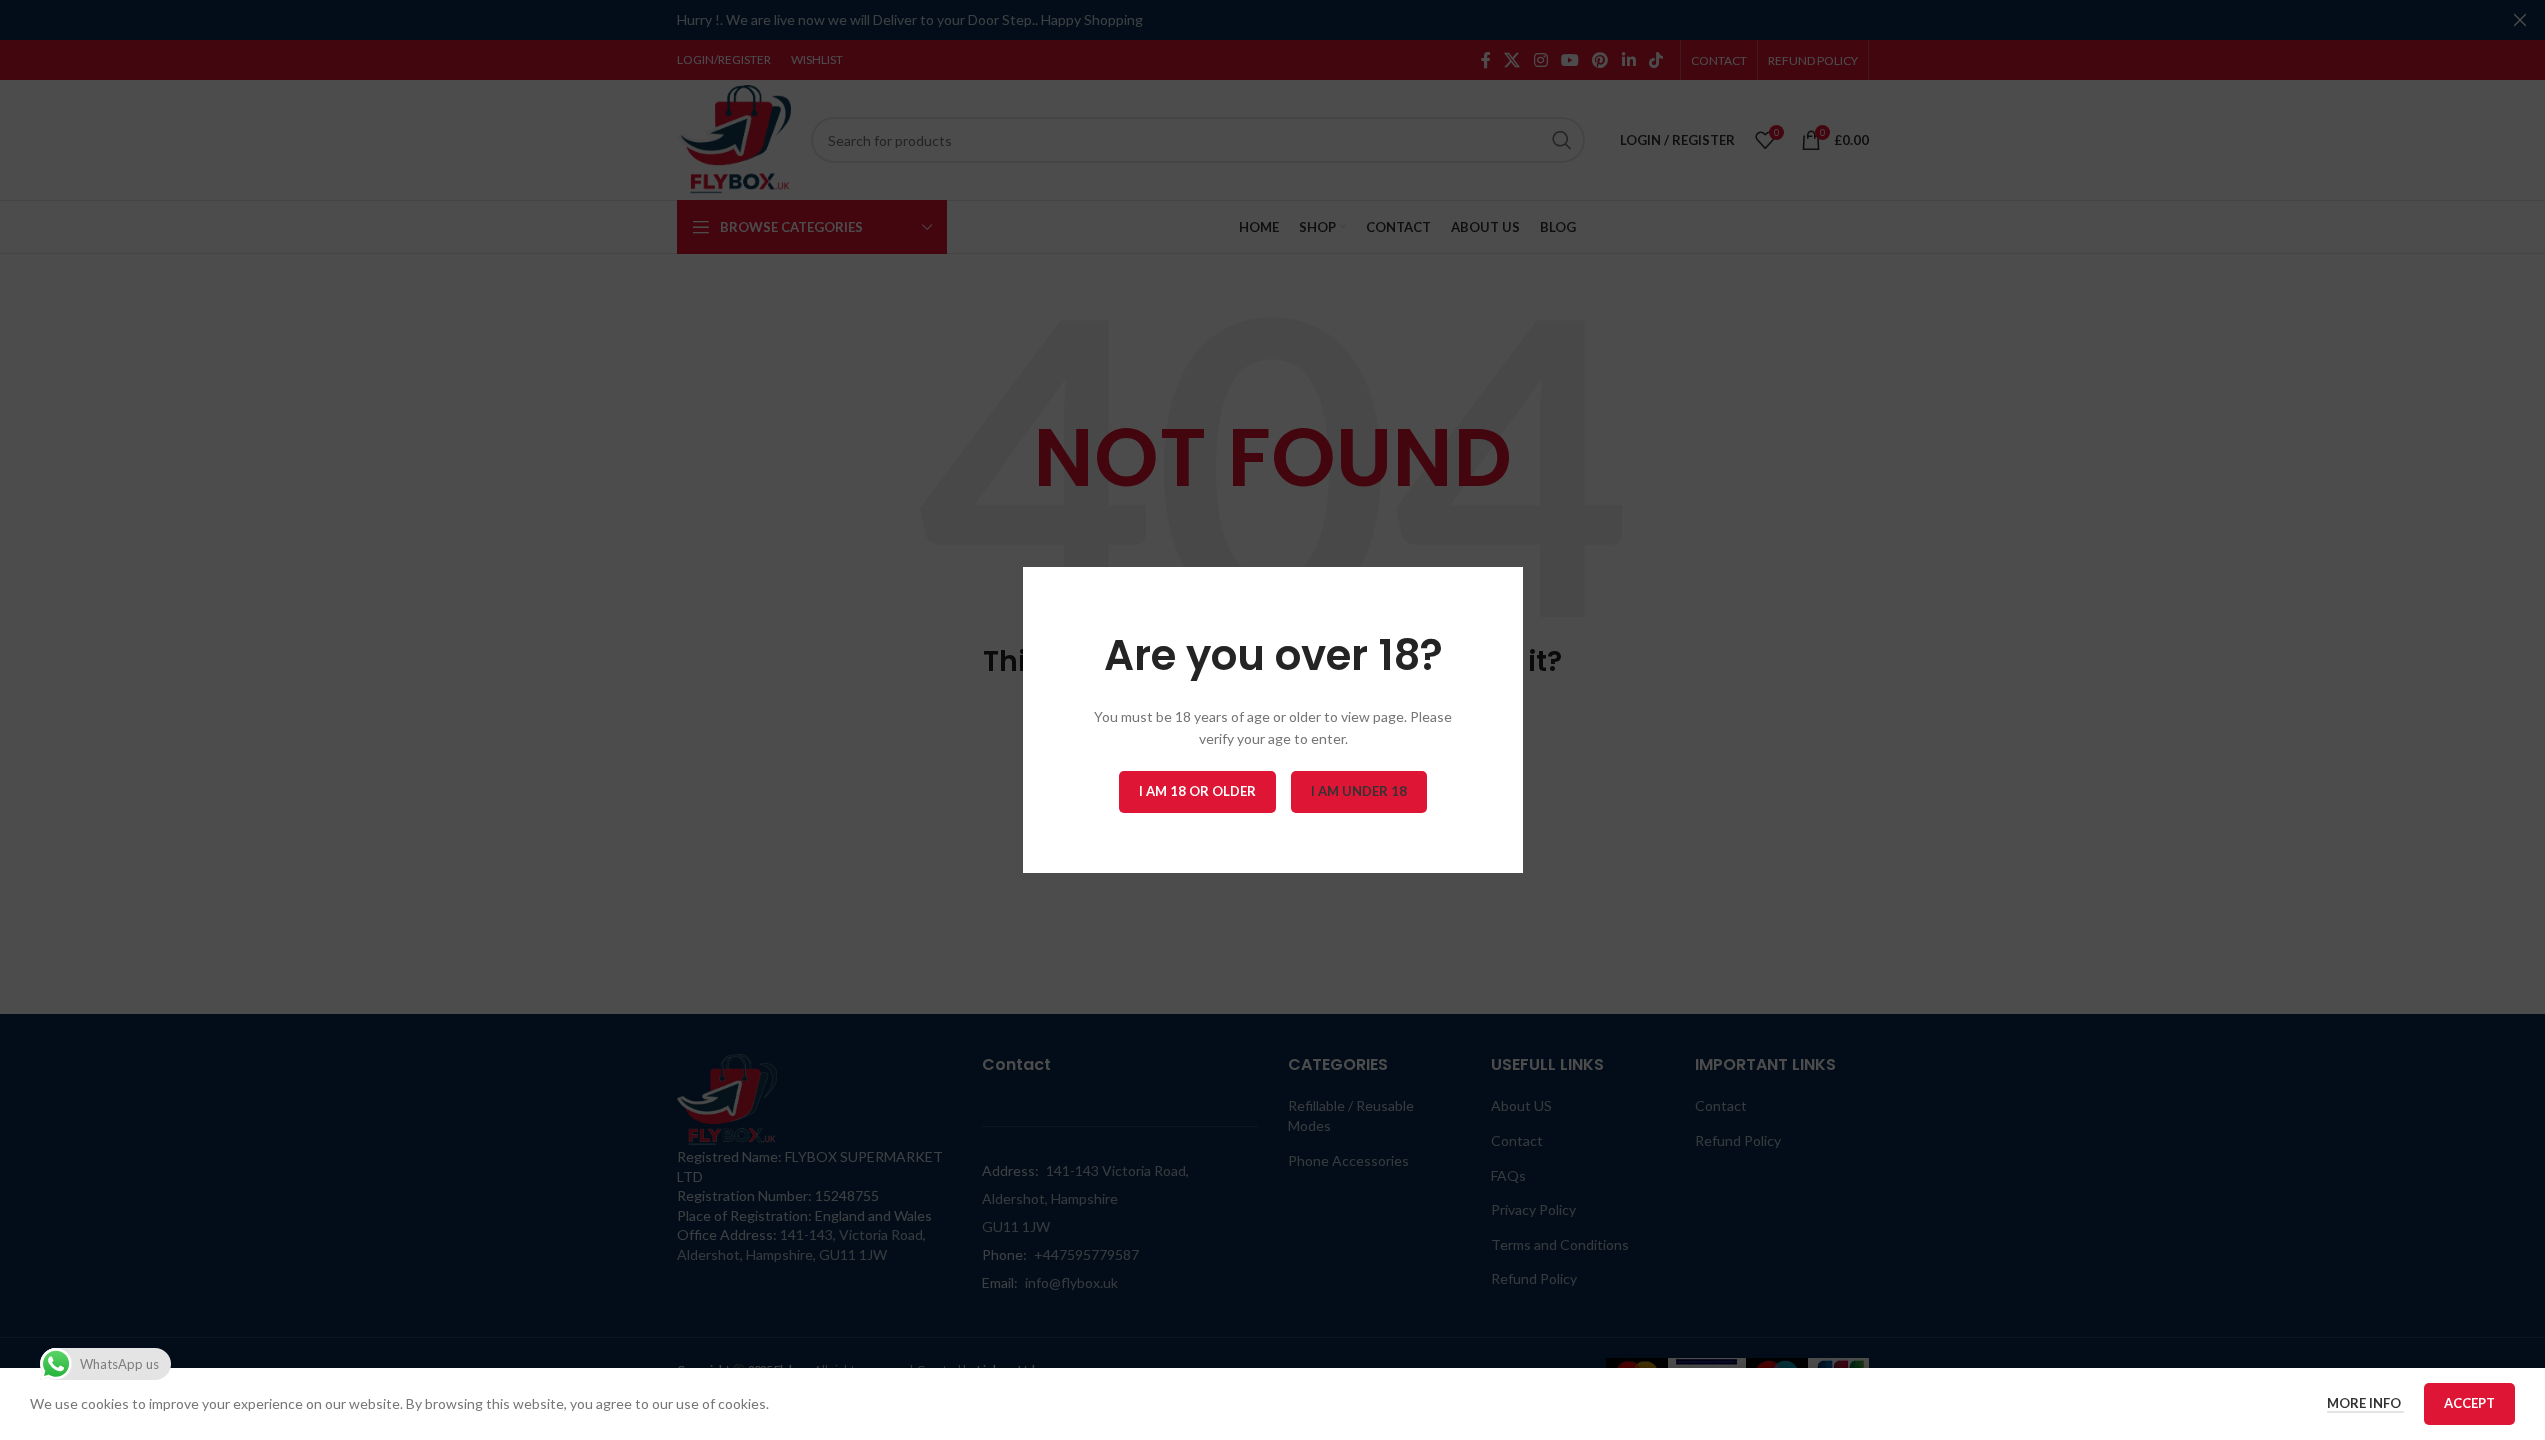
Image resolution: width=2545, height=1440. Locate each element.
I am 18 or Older (1197, 791)
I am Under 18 (1359, 791)
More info (2365, 1403)
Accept (2469, 1403)
